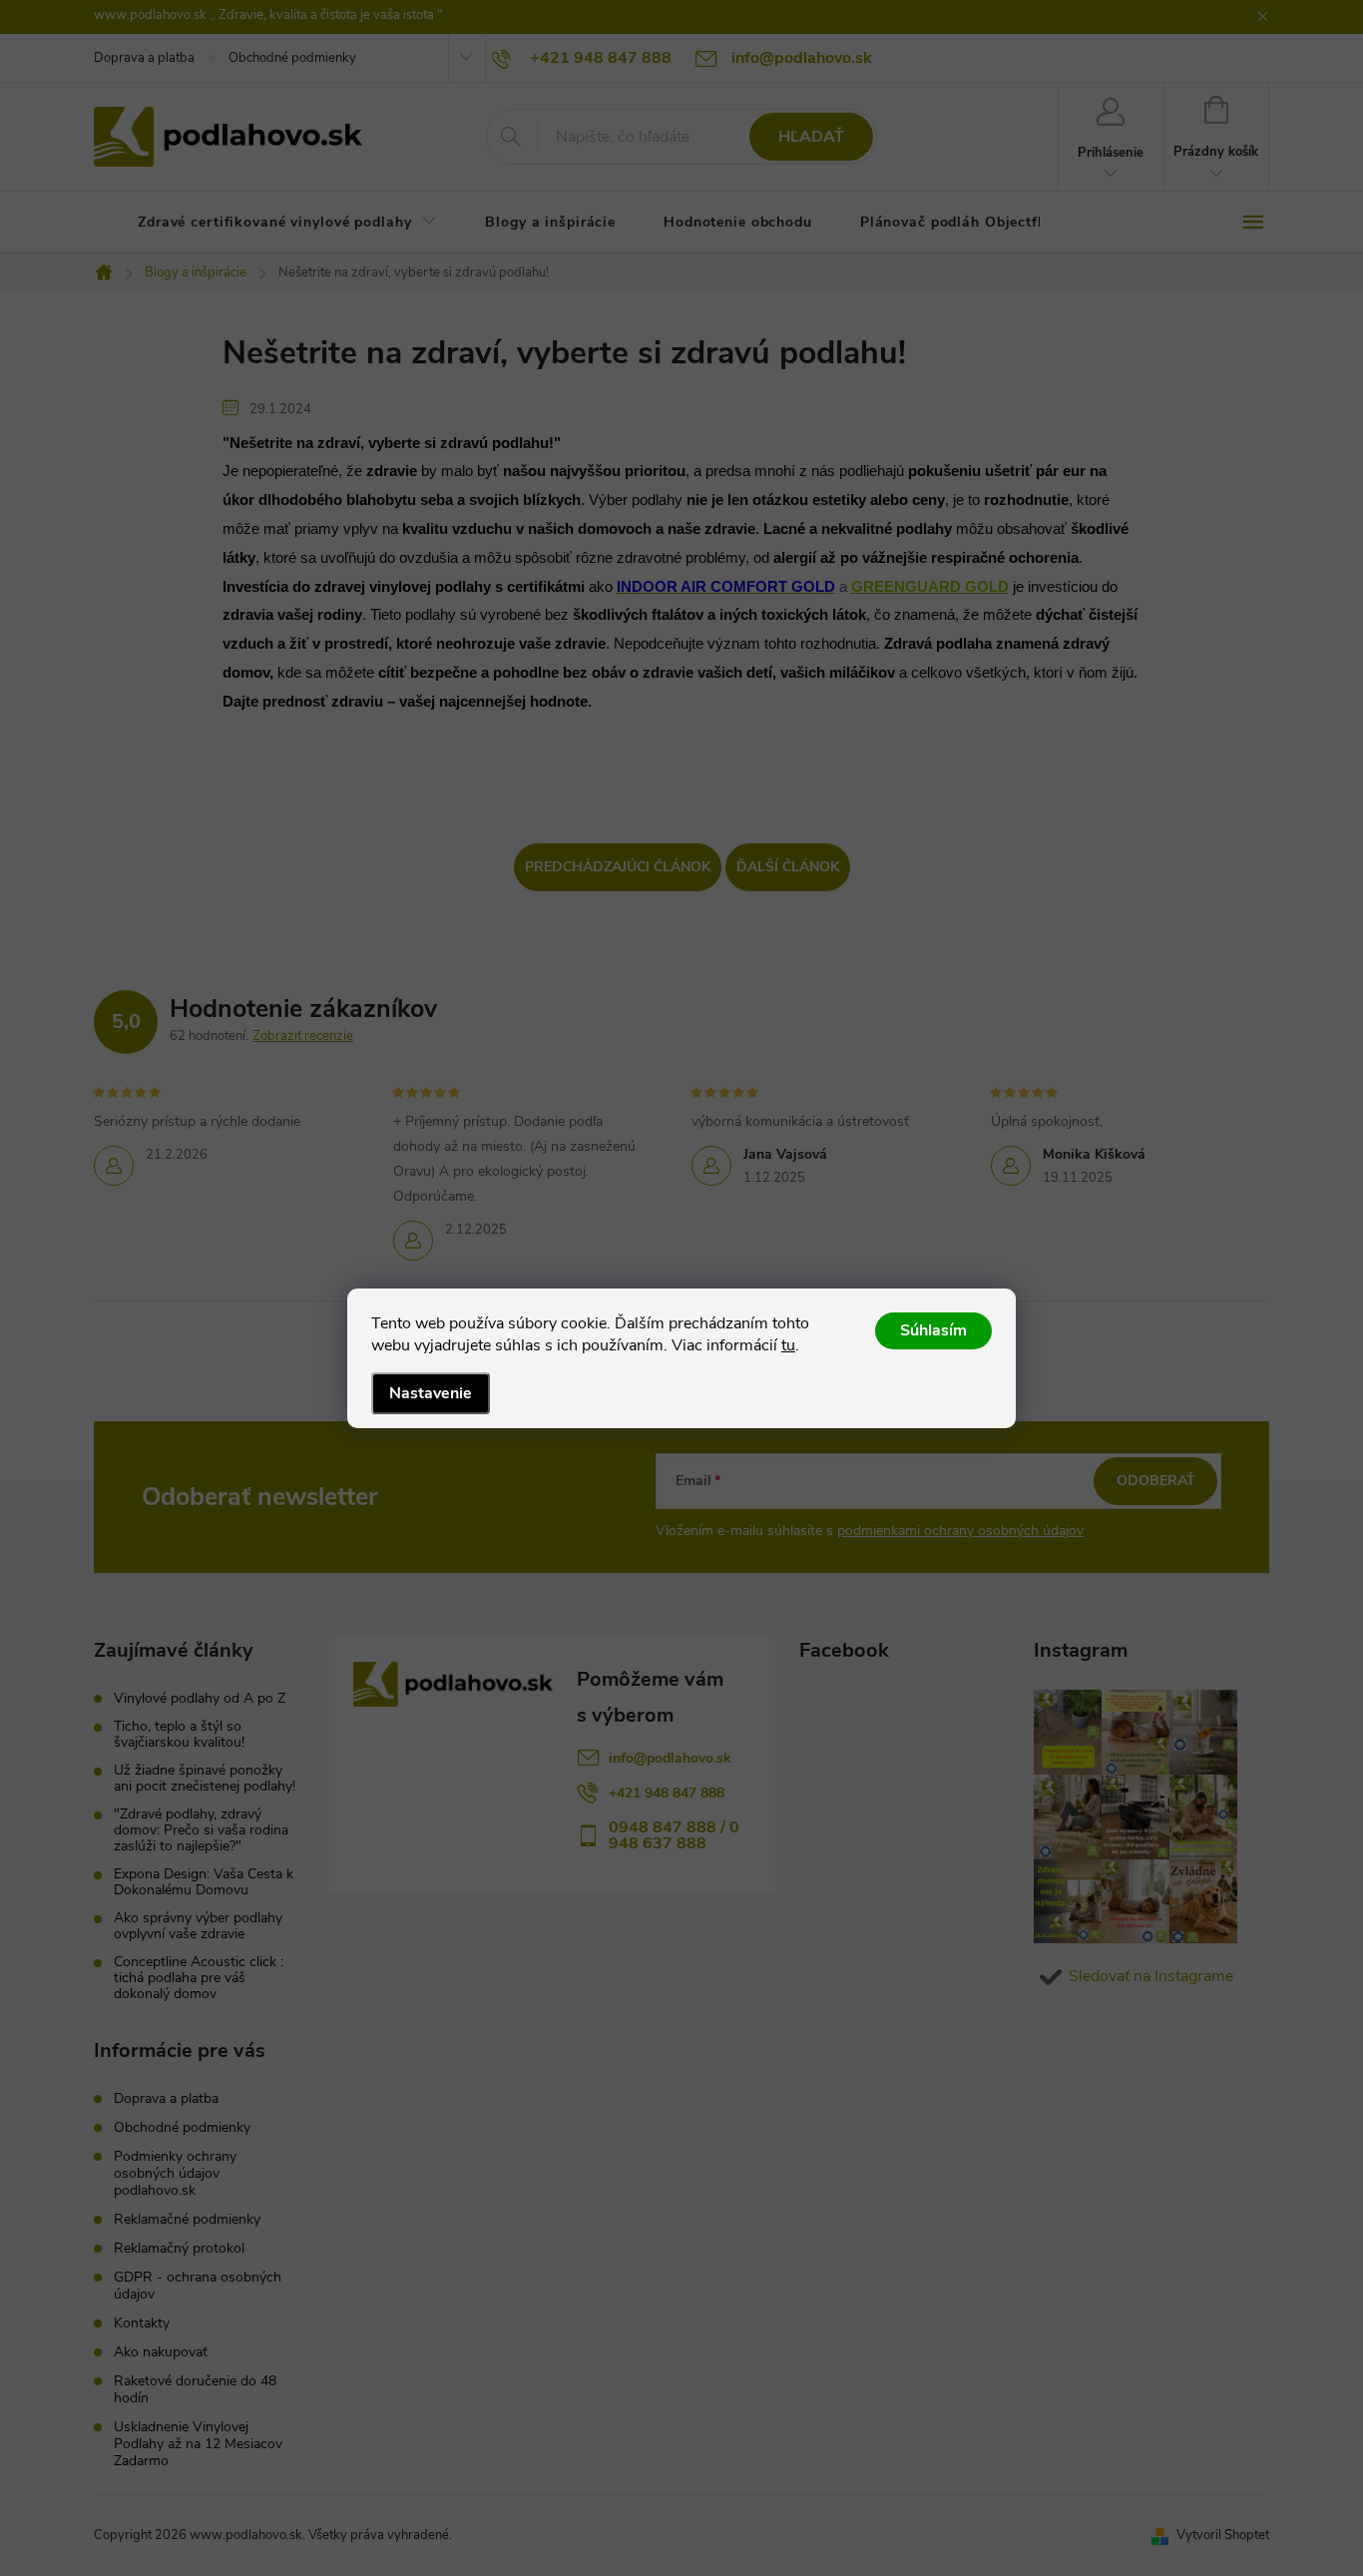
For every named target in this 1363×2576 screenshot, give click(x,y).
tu (788, 1345)
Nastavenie (431, 1393)
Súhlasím (933, 1330)
